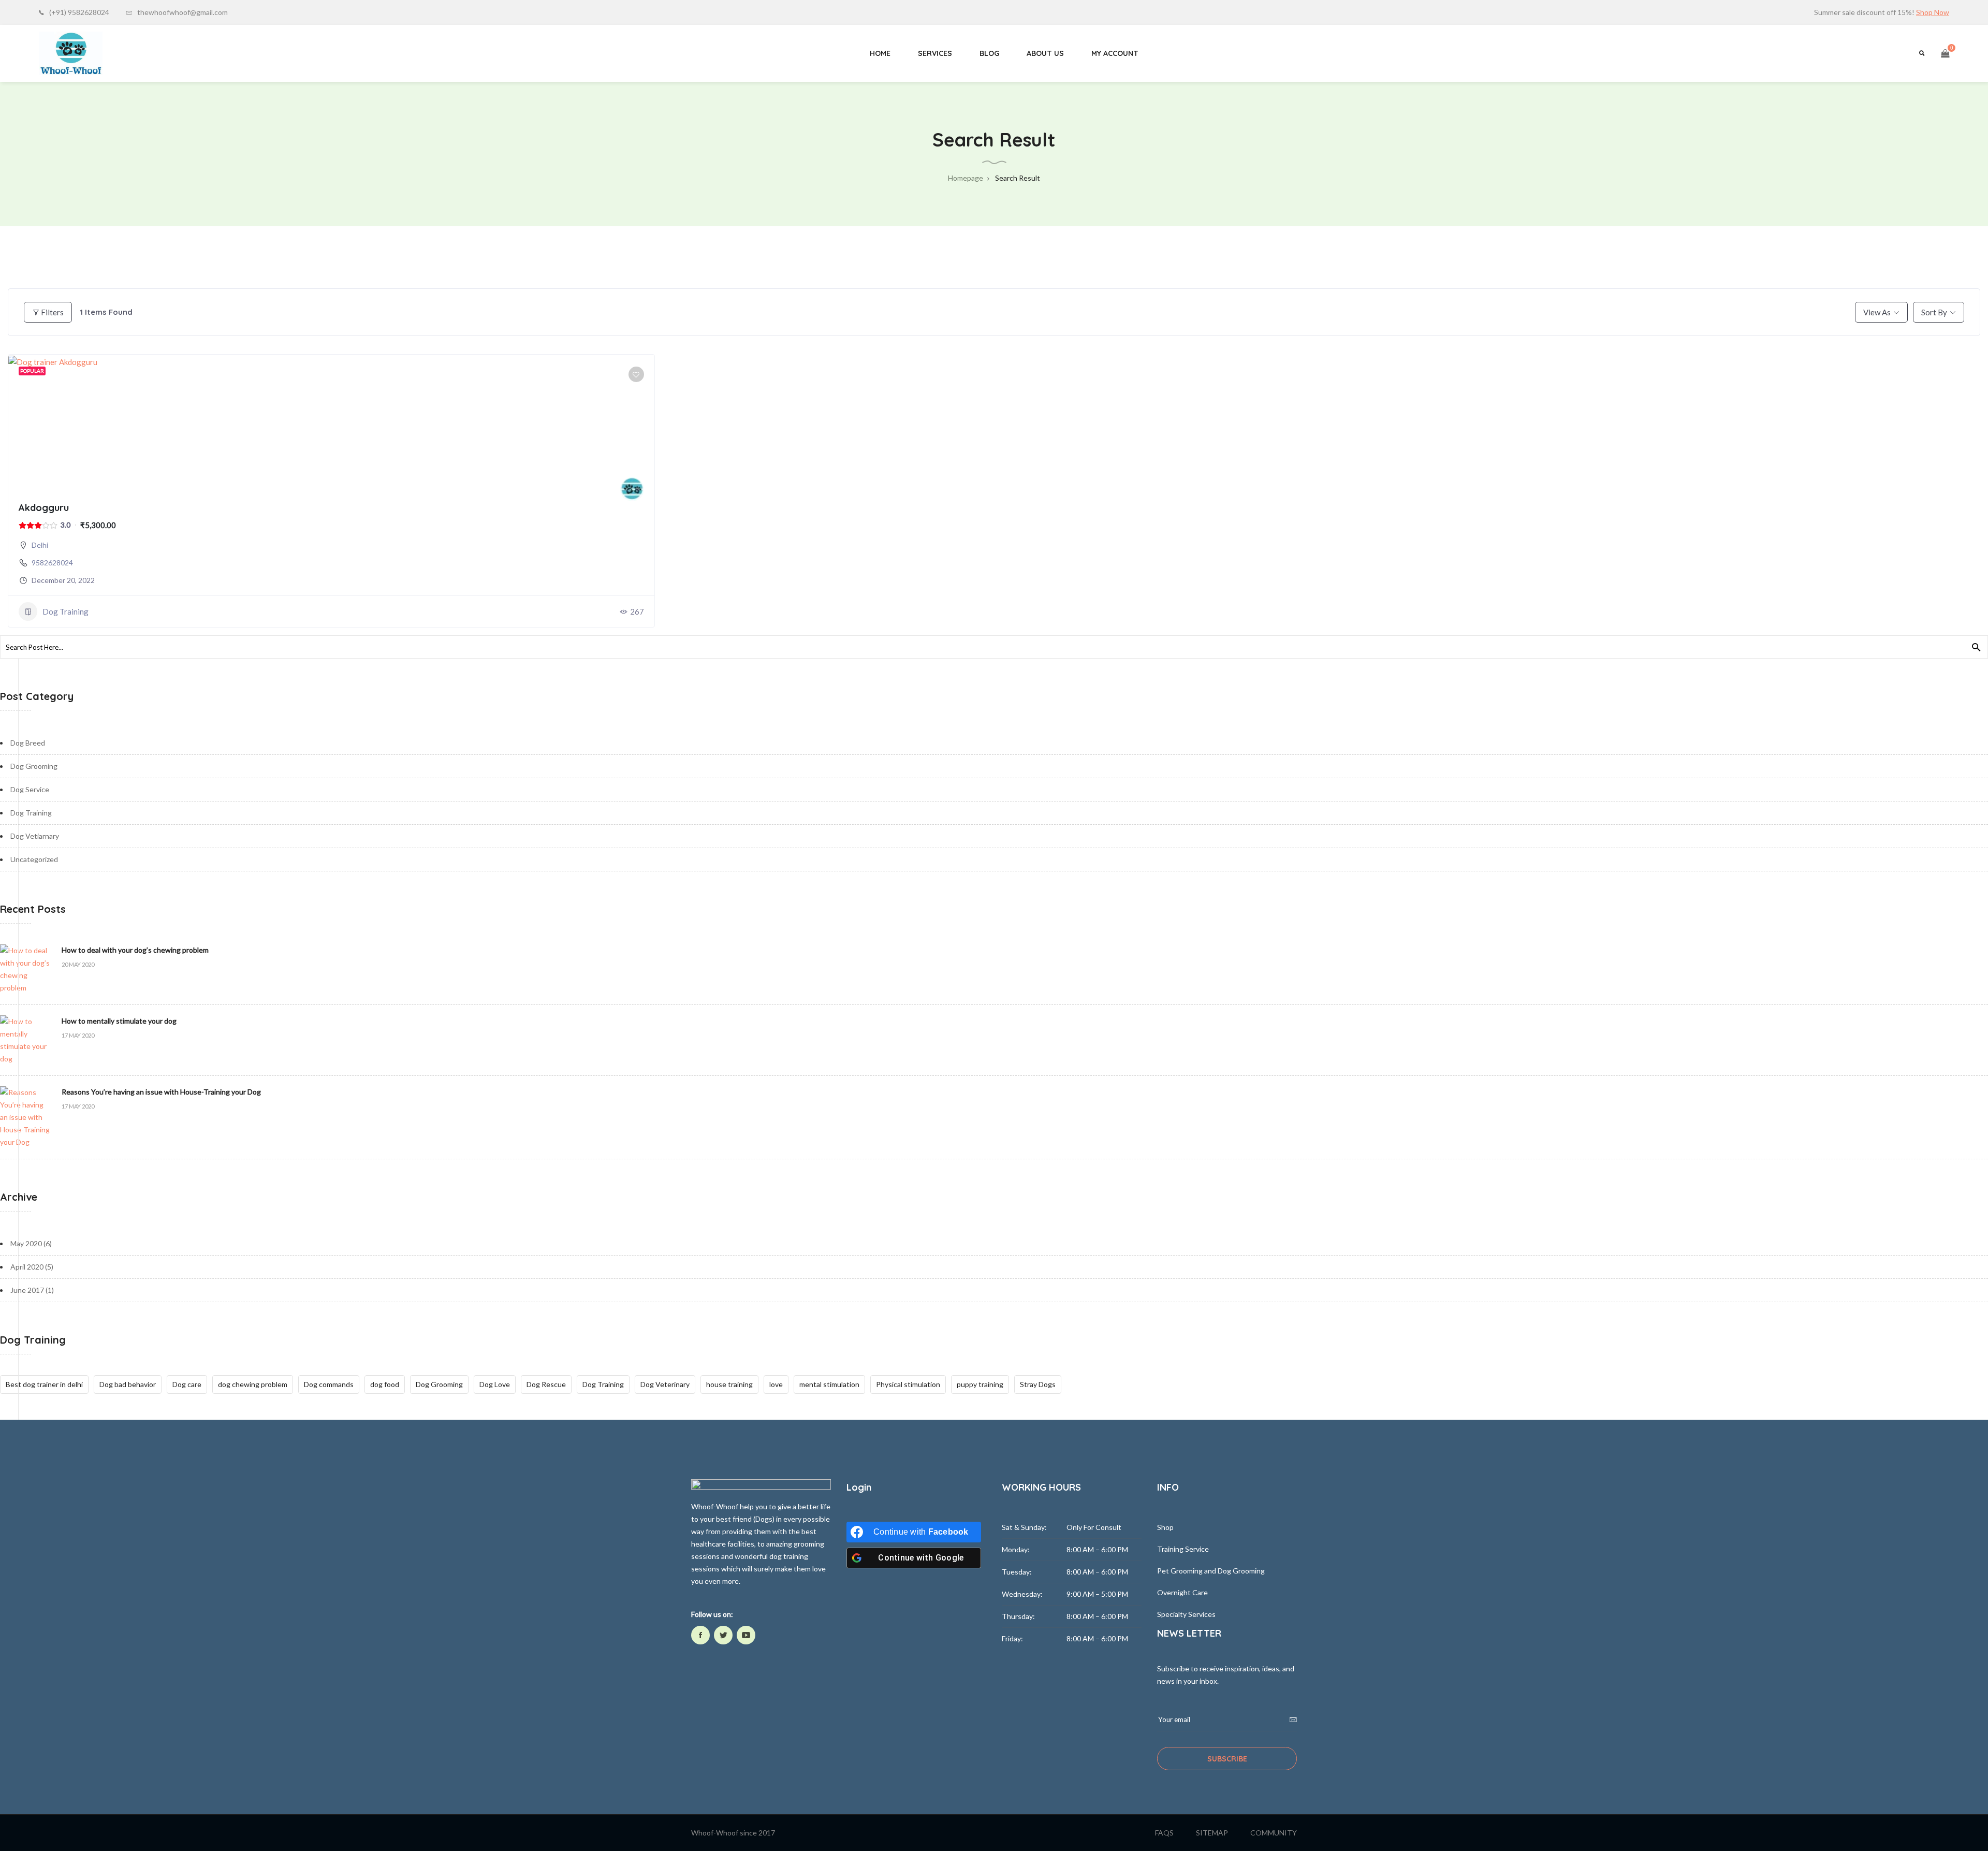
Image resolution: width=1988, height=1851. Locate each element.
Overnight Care (1182, 1592)
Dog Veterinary (665, 1384)
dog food (385, 1384)
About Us (1045, 53)
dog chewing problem (253, 1384)
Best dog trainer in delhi (44, 1384)
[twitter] (723, 1635)
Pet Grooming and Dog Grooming (1211, 1571)
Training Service (1183, 1549)
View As (1877, 312)
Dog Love (495, 1384)
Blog (989, 53)
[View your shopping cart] (1945, 53)
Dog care (187, 1384)
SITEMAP (1212, 1833)
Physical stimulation (908, 1384)
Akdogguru (44, 508)
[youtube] (746, 1635)
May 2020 (26, 1243)
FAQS (1164, 1833)
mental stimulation (829, 1384)
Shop (1165, 1527)
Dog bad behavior (128, 1384)
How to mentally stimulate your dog (119, 1021)
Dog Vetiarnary (35, 836)
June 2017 (27, 1290)
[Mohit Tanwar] (632, 489)
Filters (52, 312)
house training (729, 1384)
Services (935, 53)
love (776, 1384)
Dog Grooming (34, 766)
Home (880, 53)
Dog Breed (28, 743)
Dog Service (30, 789)
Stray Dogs (1038, 1384)
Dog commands (329, 1384)
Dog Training (65, 611)
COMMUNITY (1274, 1833)
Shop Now (1933, 12)
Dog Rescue (546, 1384)
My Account (1115, 53)
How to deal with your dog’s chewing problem (135, 950)
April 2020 (27, 1267)
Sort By (1934, 312)
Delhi (40, 545)
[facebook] (700, 1635)
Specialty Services (1186, 1614)
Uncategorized (34, 859)
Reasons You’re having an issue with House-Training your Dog (161, 1092)
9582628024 (52, 563)
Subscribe (1227, 1759)
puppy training (980, 1384)
